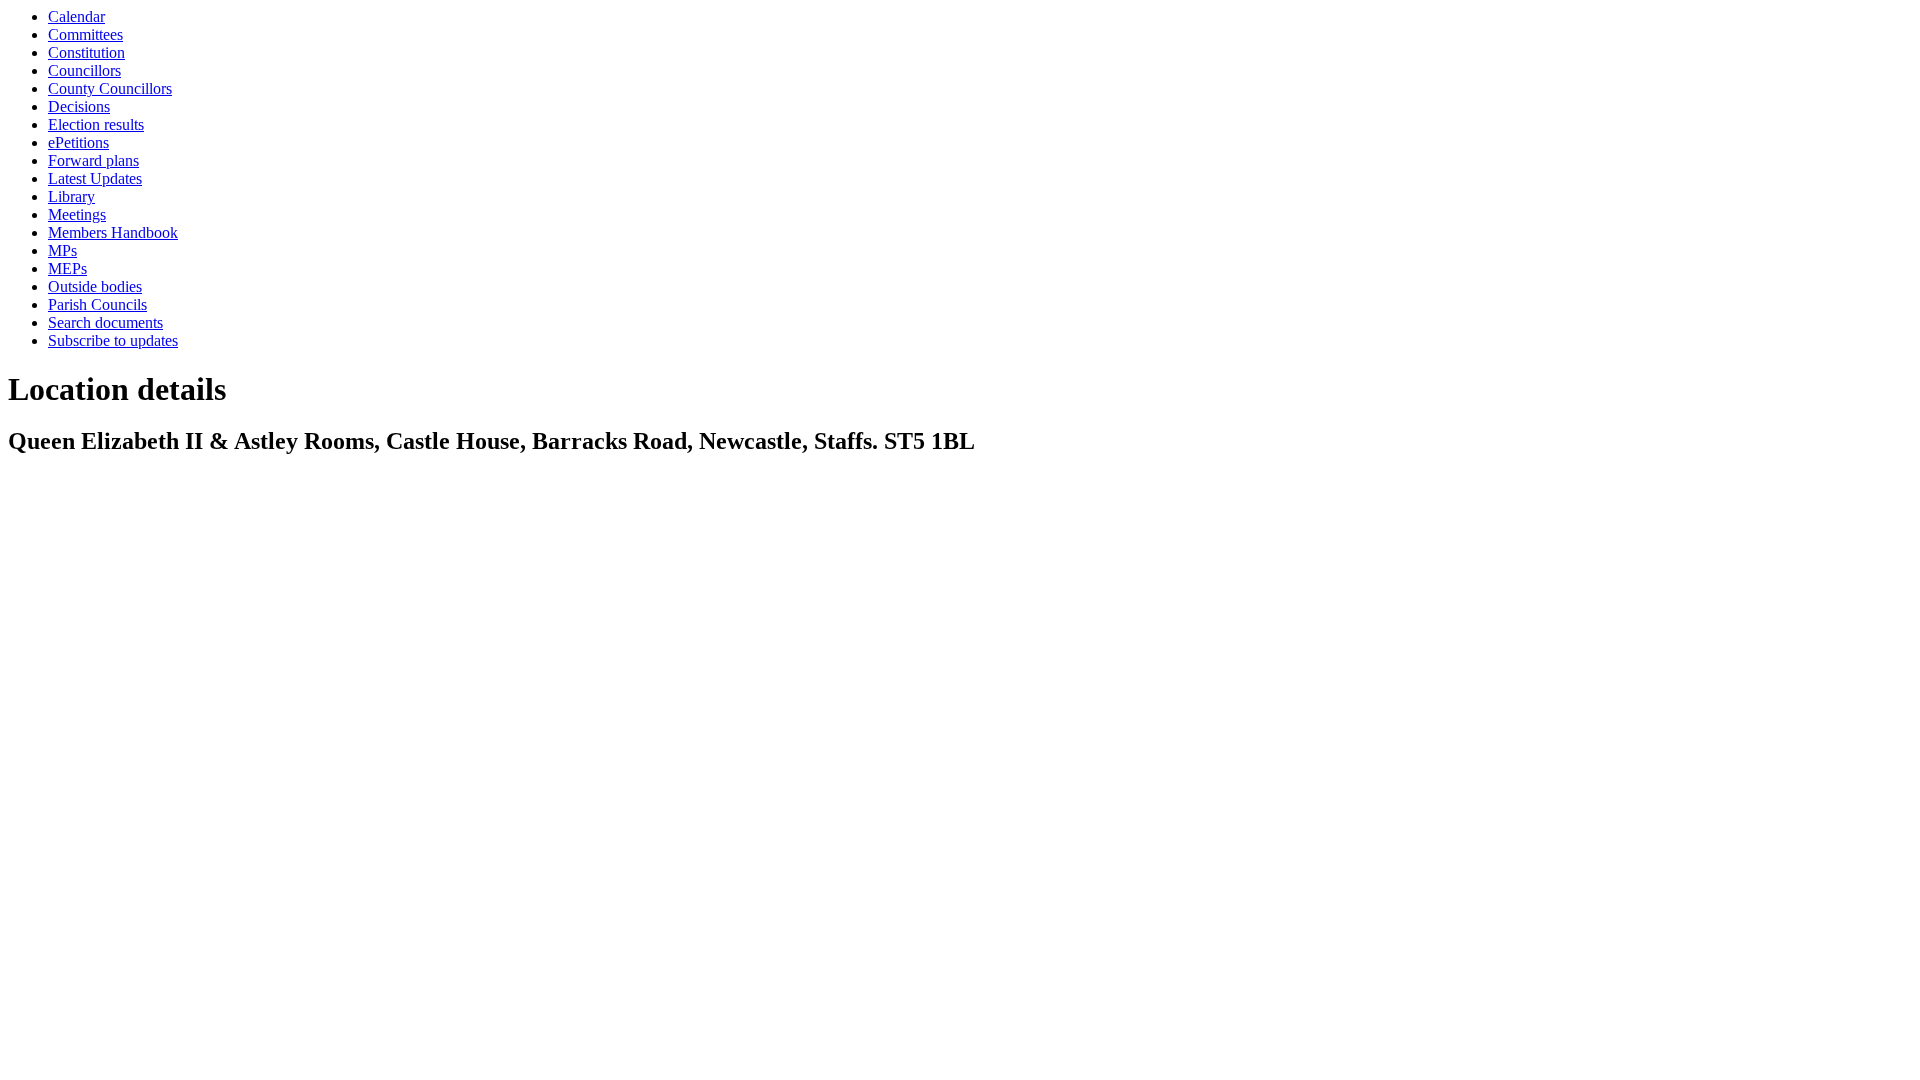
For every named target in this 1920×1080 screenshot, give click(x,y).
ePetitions (78, 142)
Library (71, 196)
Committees (85, 34)
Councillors (84, 70)
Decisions (79, 106)
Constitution (86, 52)
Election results (96, 124)
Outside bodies (95, 286)
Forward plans (93, 160)
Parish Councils (97, 304)
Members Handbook (113, 232)
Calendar (76, 16)
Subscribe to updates (113, 340)
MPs (62, 250)
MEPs (67, 268)
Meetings (77, 214)
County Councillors (110, 88)
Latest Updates (95, 178)
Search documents (105, 322)
